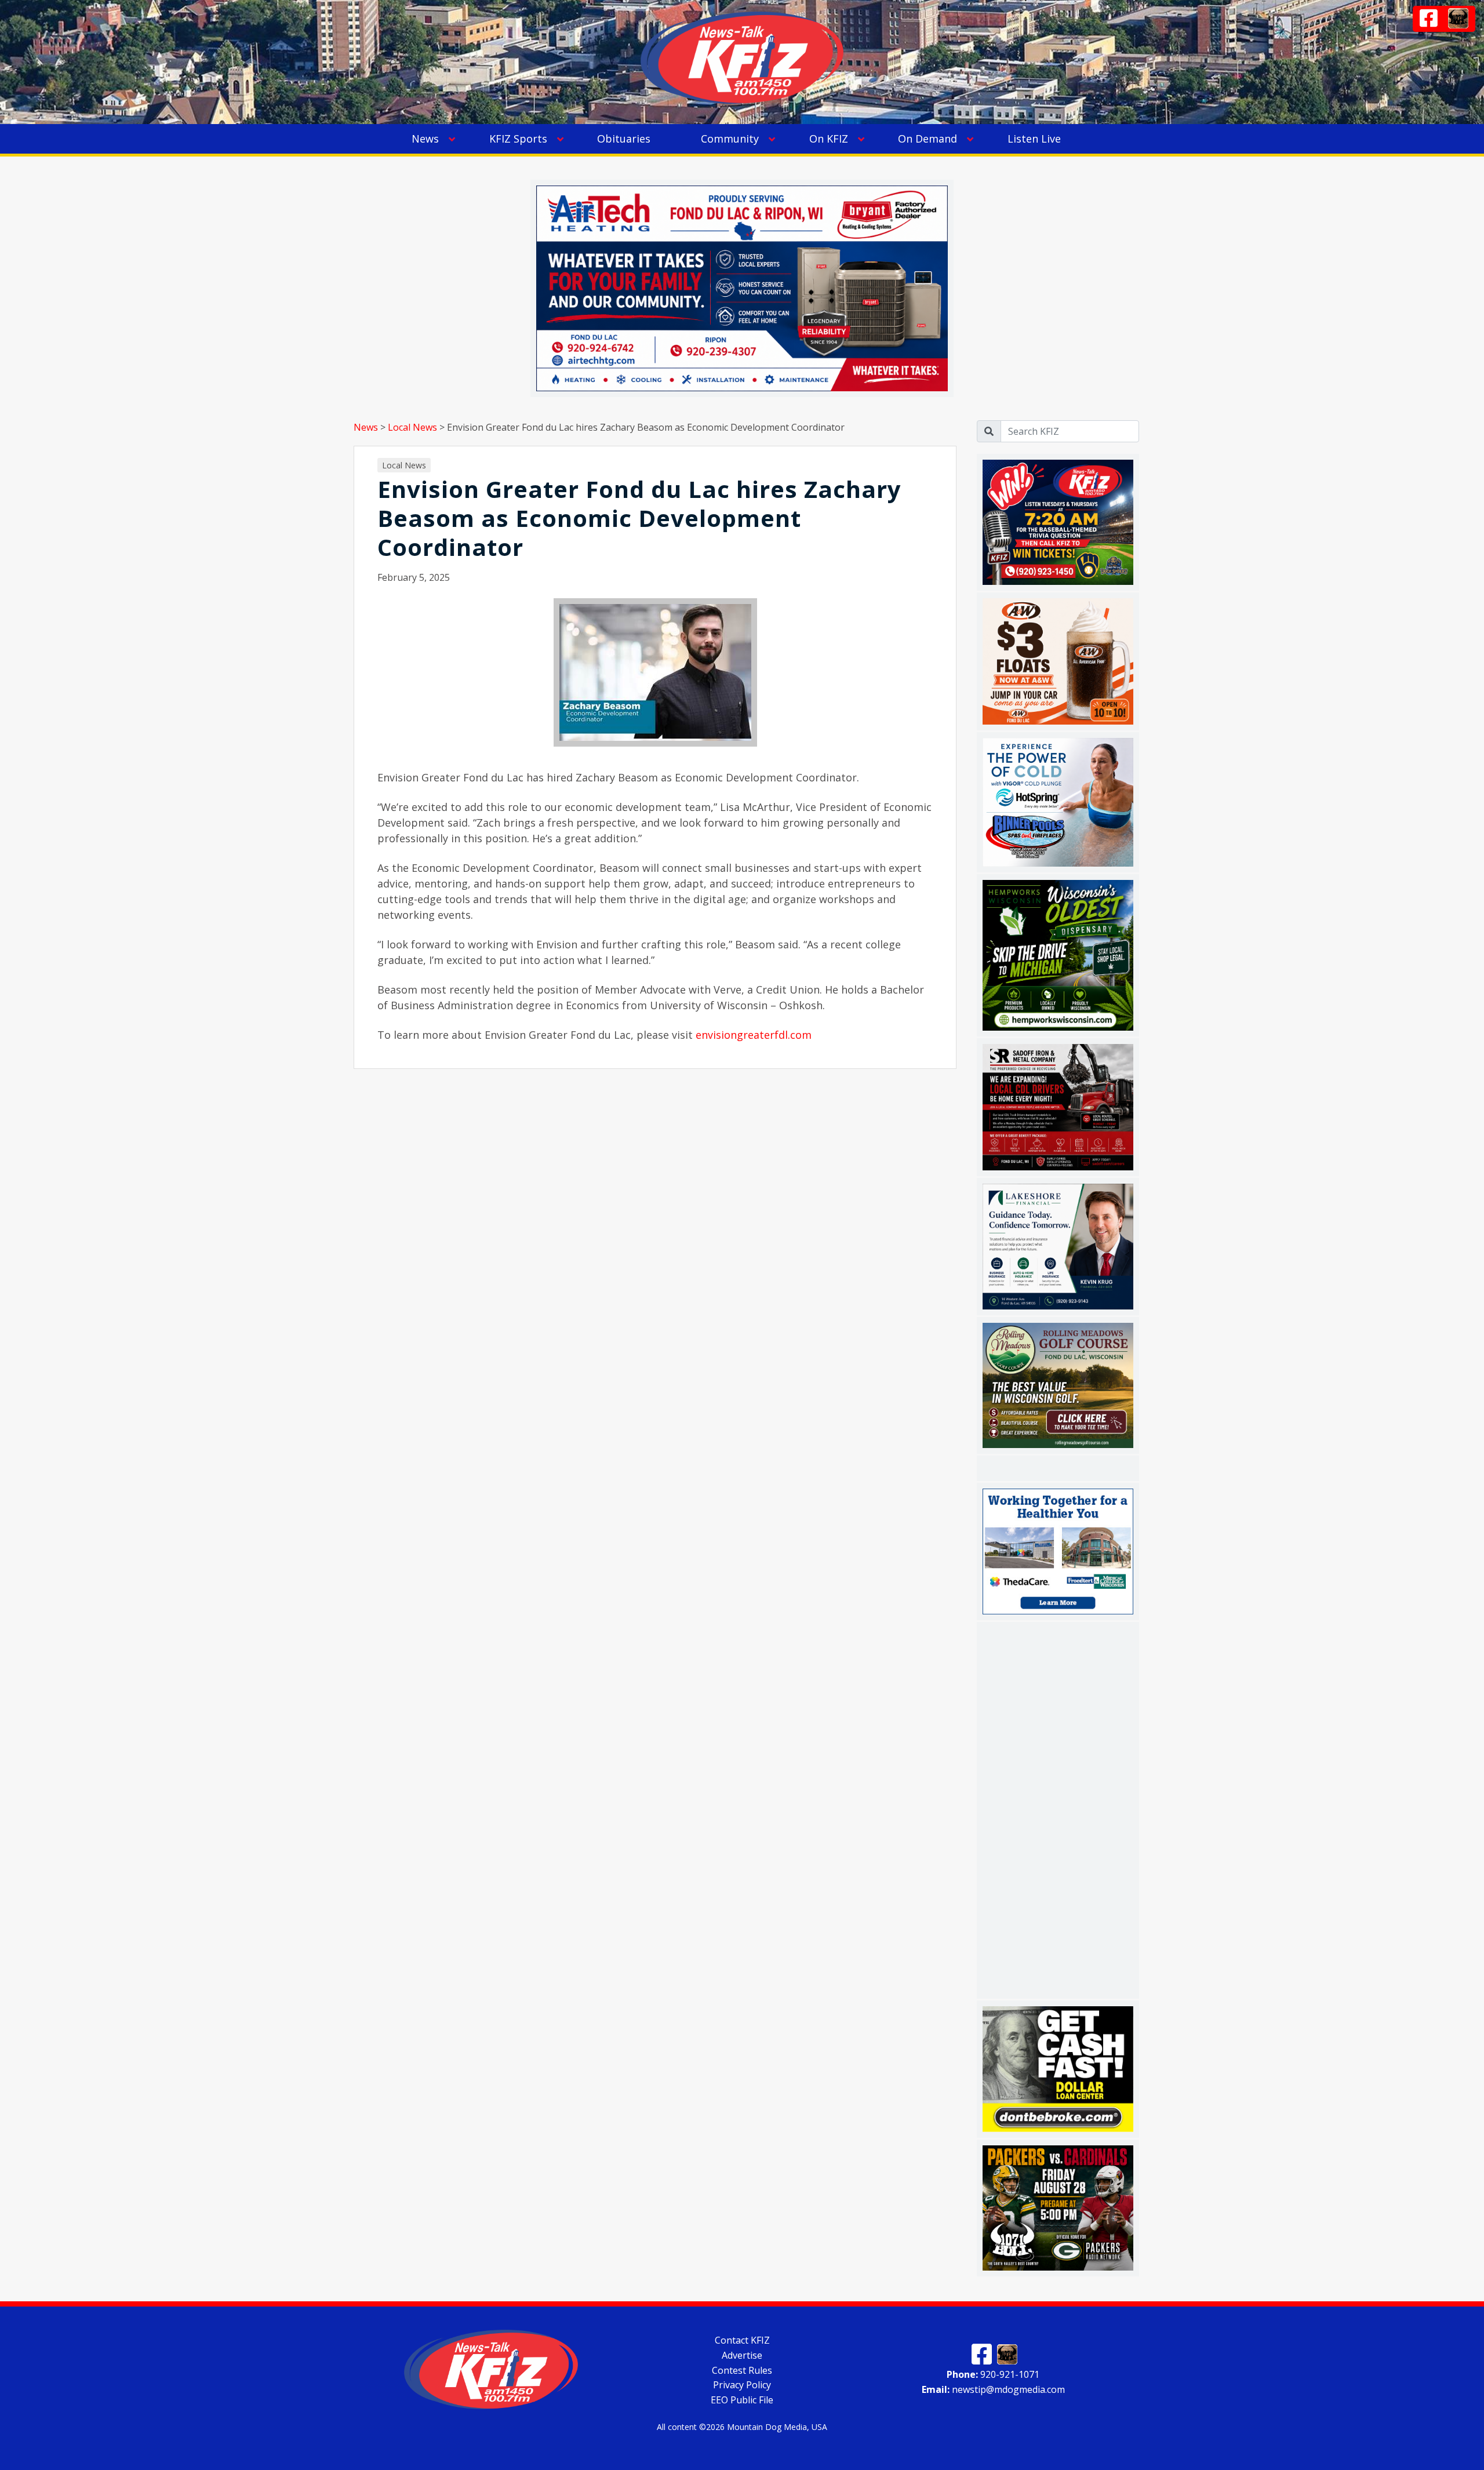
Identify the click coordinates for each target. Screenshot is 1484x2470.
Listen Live (1034, 139)
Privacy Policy (742, 2385)
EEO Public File (742, 2400)
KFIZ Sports (518, 139)
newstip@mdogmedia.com (993, 2389)
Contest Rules (742, 2370)
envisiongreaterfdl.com (754, 1035)
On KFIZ (829, 139)
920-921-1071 (993, 2374)
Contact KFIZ (742, 2340)
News (425, 139)
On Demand (927, 139)
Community (730, 139)
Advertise (742, 2355)
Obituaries (624, 139)
